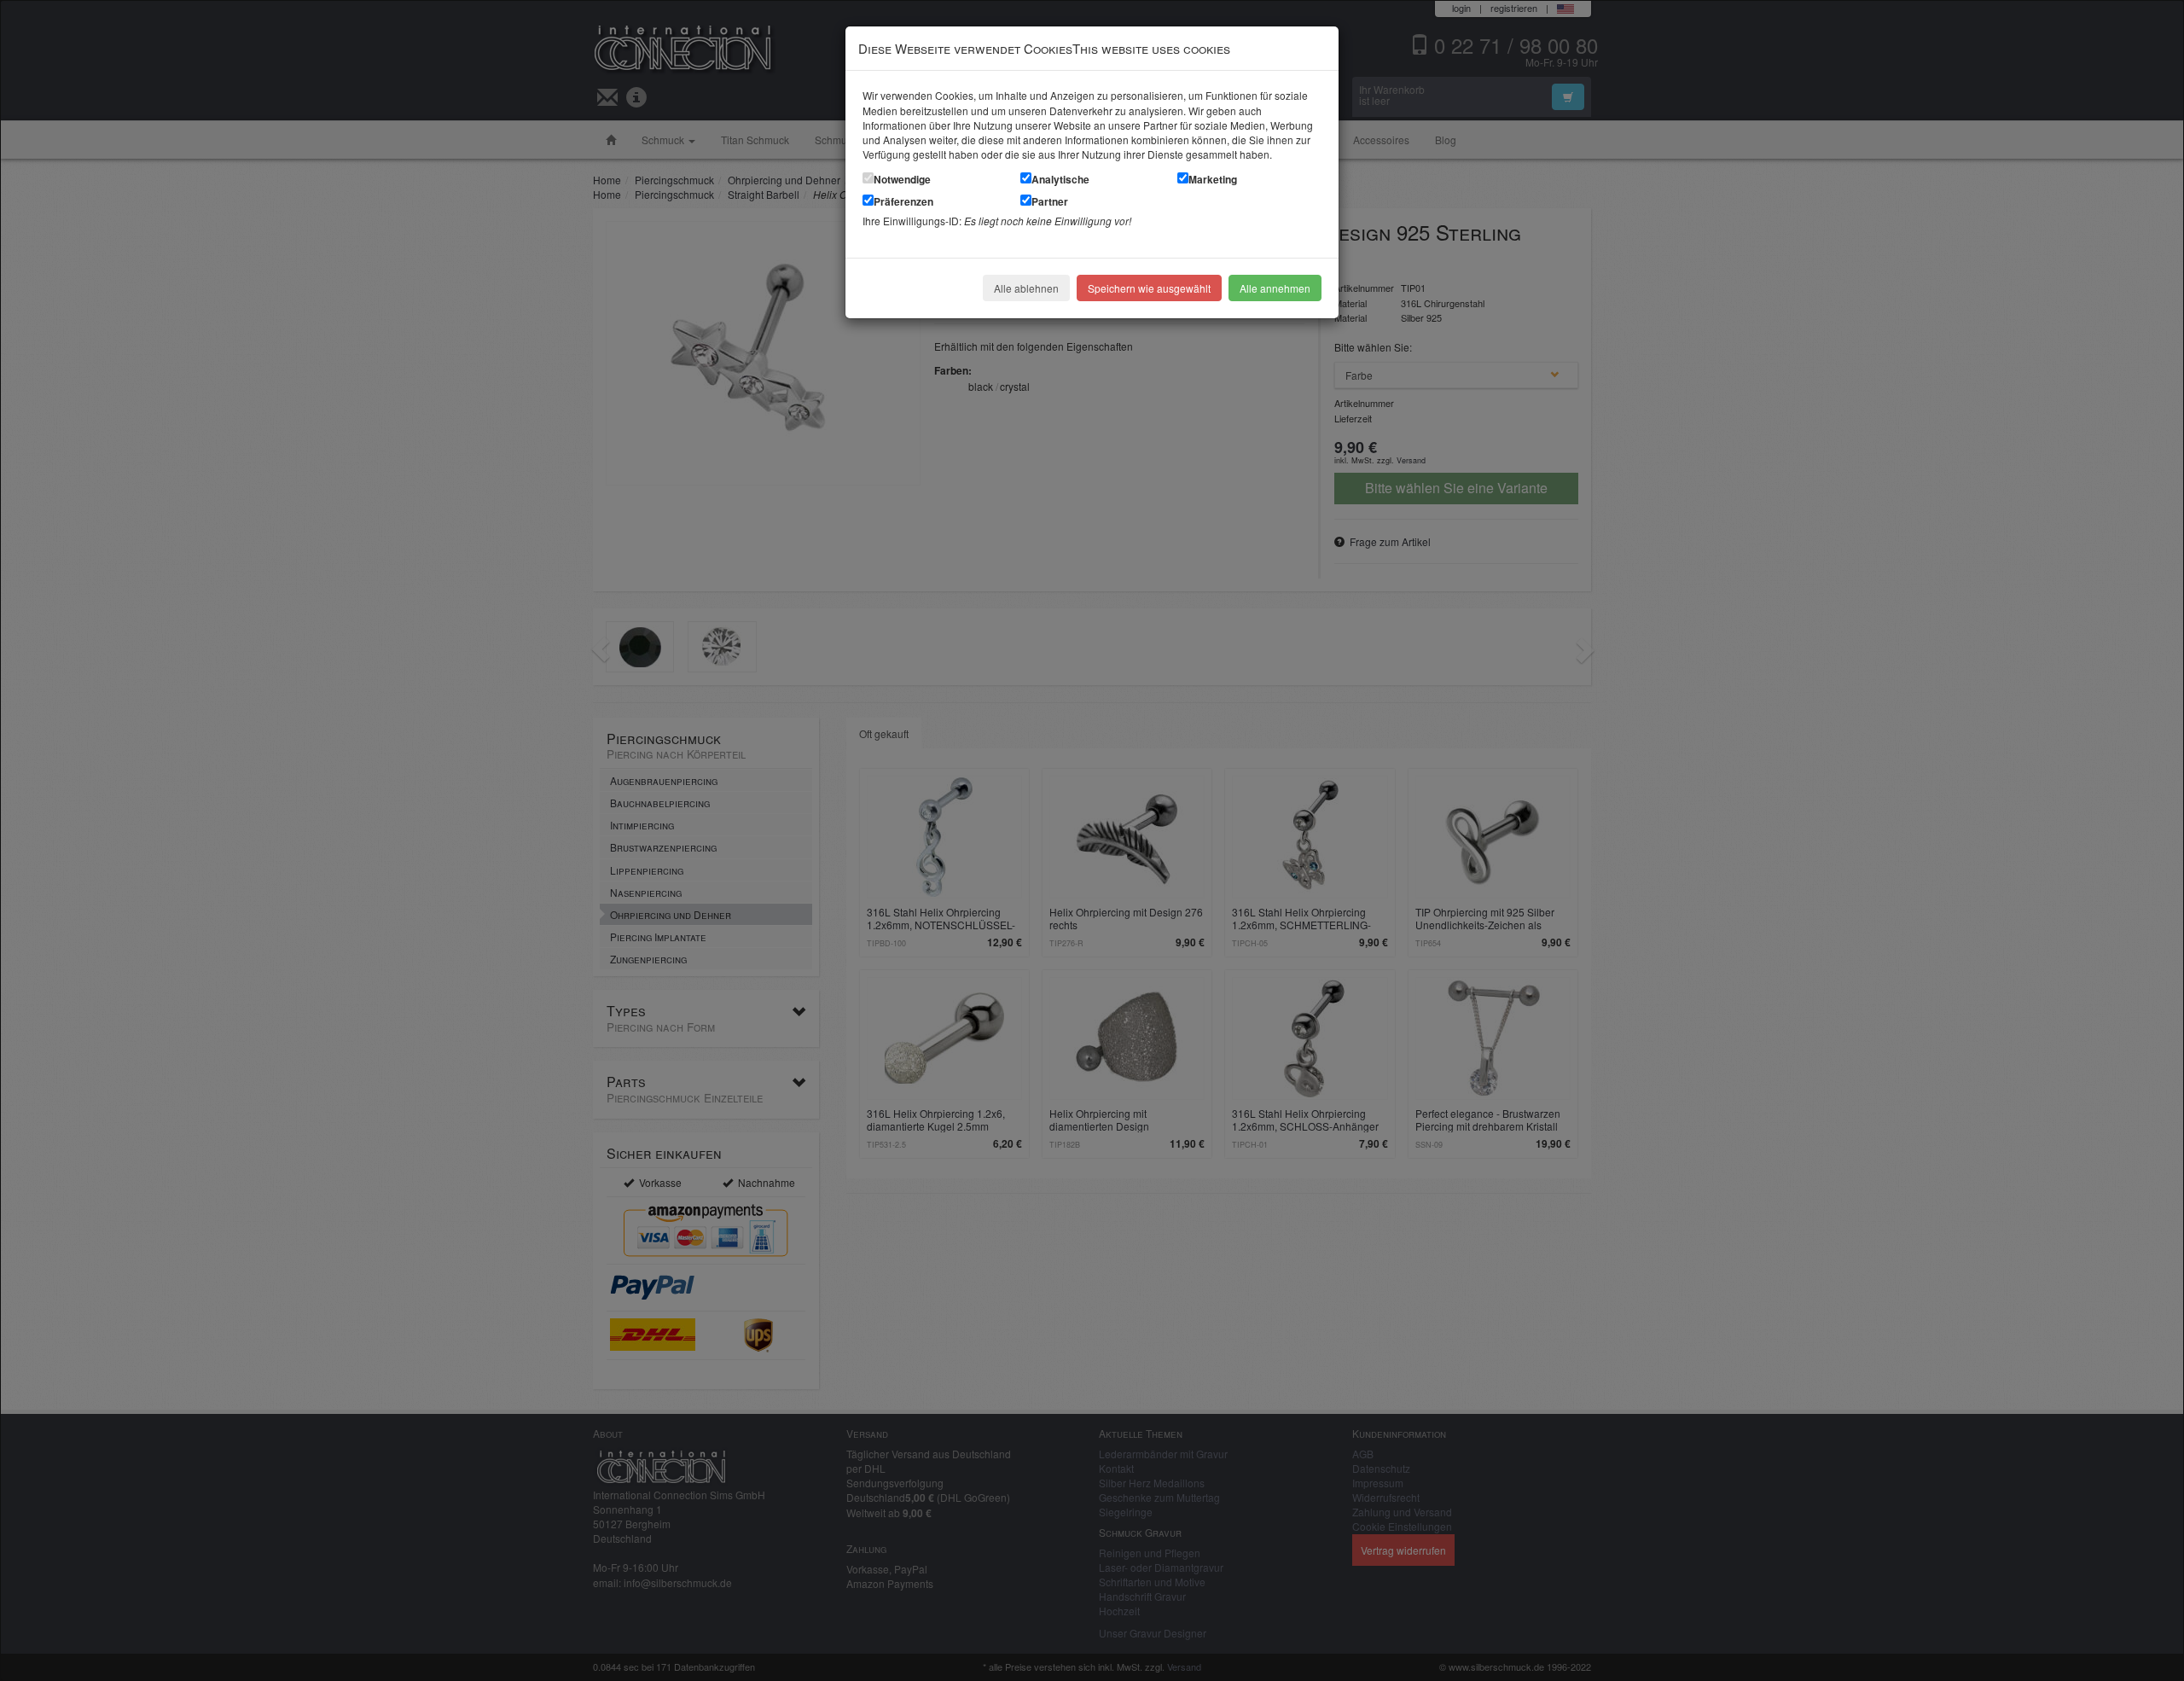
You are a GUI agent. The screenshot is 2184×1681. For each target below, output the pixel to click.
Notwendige (902, 179)
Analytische (1060, 179)
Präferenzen (903, 201)
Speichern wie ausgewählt (1149, 288)
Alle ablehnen (1026, 288)
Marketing (1213, 179)
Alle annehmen (1275, 288)
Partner (1050, 201)
